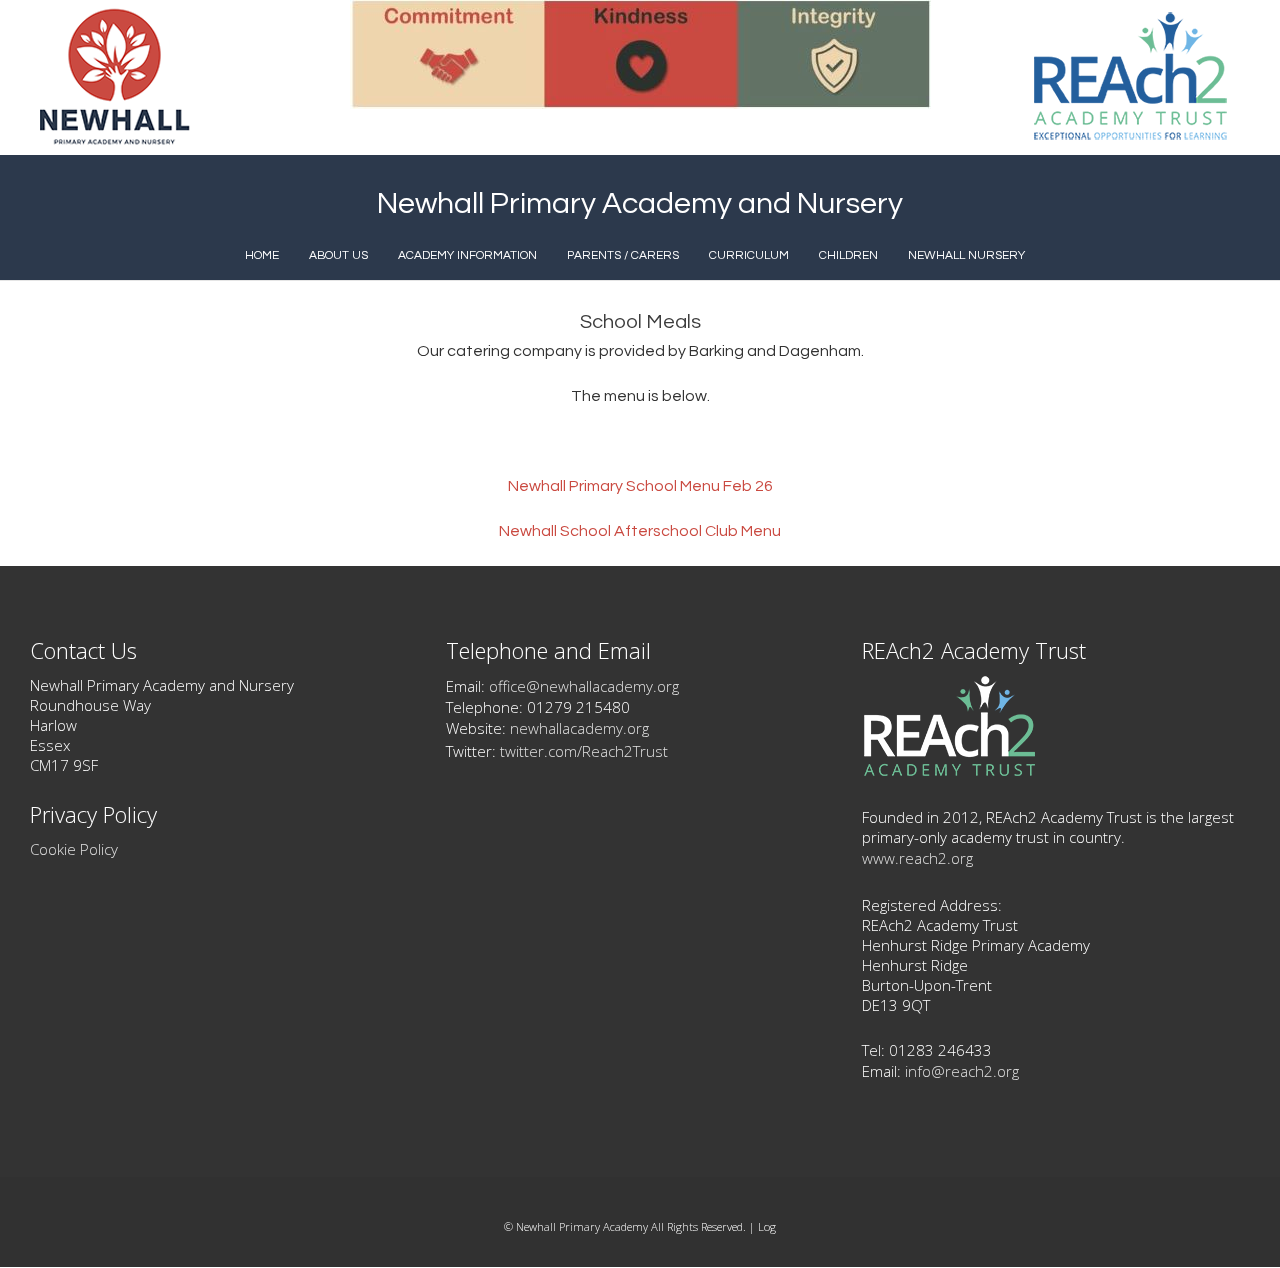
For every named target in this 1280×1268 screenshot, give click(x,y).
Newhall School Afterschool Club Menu (640, 531)
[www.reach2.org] (949, 771)
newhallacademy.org (579, 728)
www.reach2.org (917, 858)
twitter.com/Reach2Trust (584, 751)
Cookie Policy (74, 849)
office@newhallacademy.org (584, 686)
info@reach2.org (962, 1071)
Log (767, 1226)
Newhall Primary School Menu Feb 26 (640, 486)
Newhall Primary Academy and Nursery (640, 203)
